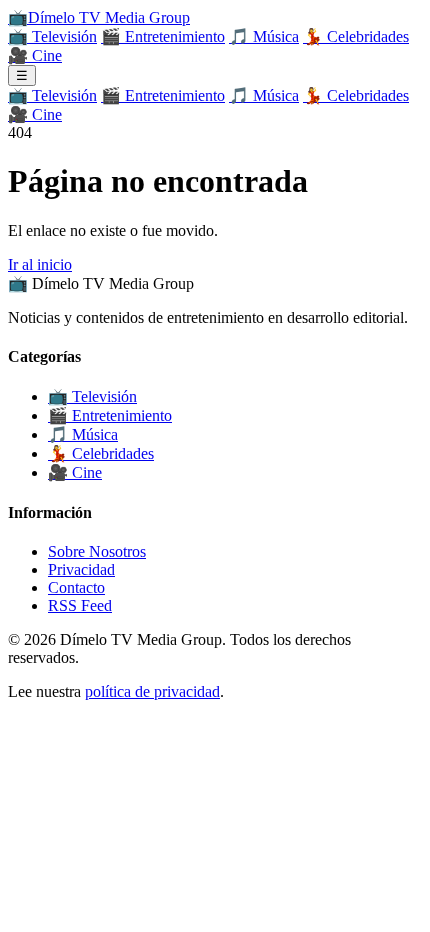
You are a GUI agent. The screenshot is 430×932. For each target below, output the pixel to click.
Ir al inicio (40, 264)
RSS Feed (80, 605)
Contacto (76, 587)
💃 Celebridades (356, 36)
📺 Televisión (52, 36)
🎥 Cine (35, 55)
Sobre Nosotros (97, 551)
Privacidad (81, 569)
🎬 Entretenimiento (163, 36)
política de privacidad (152, 691)
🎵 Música (264, 36)
